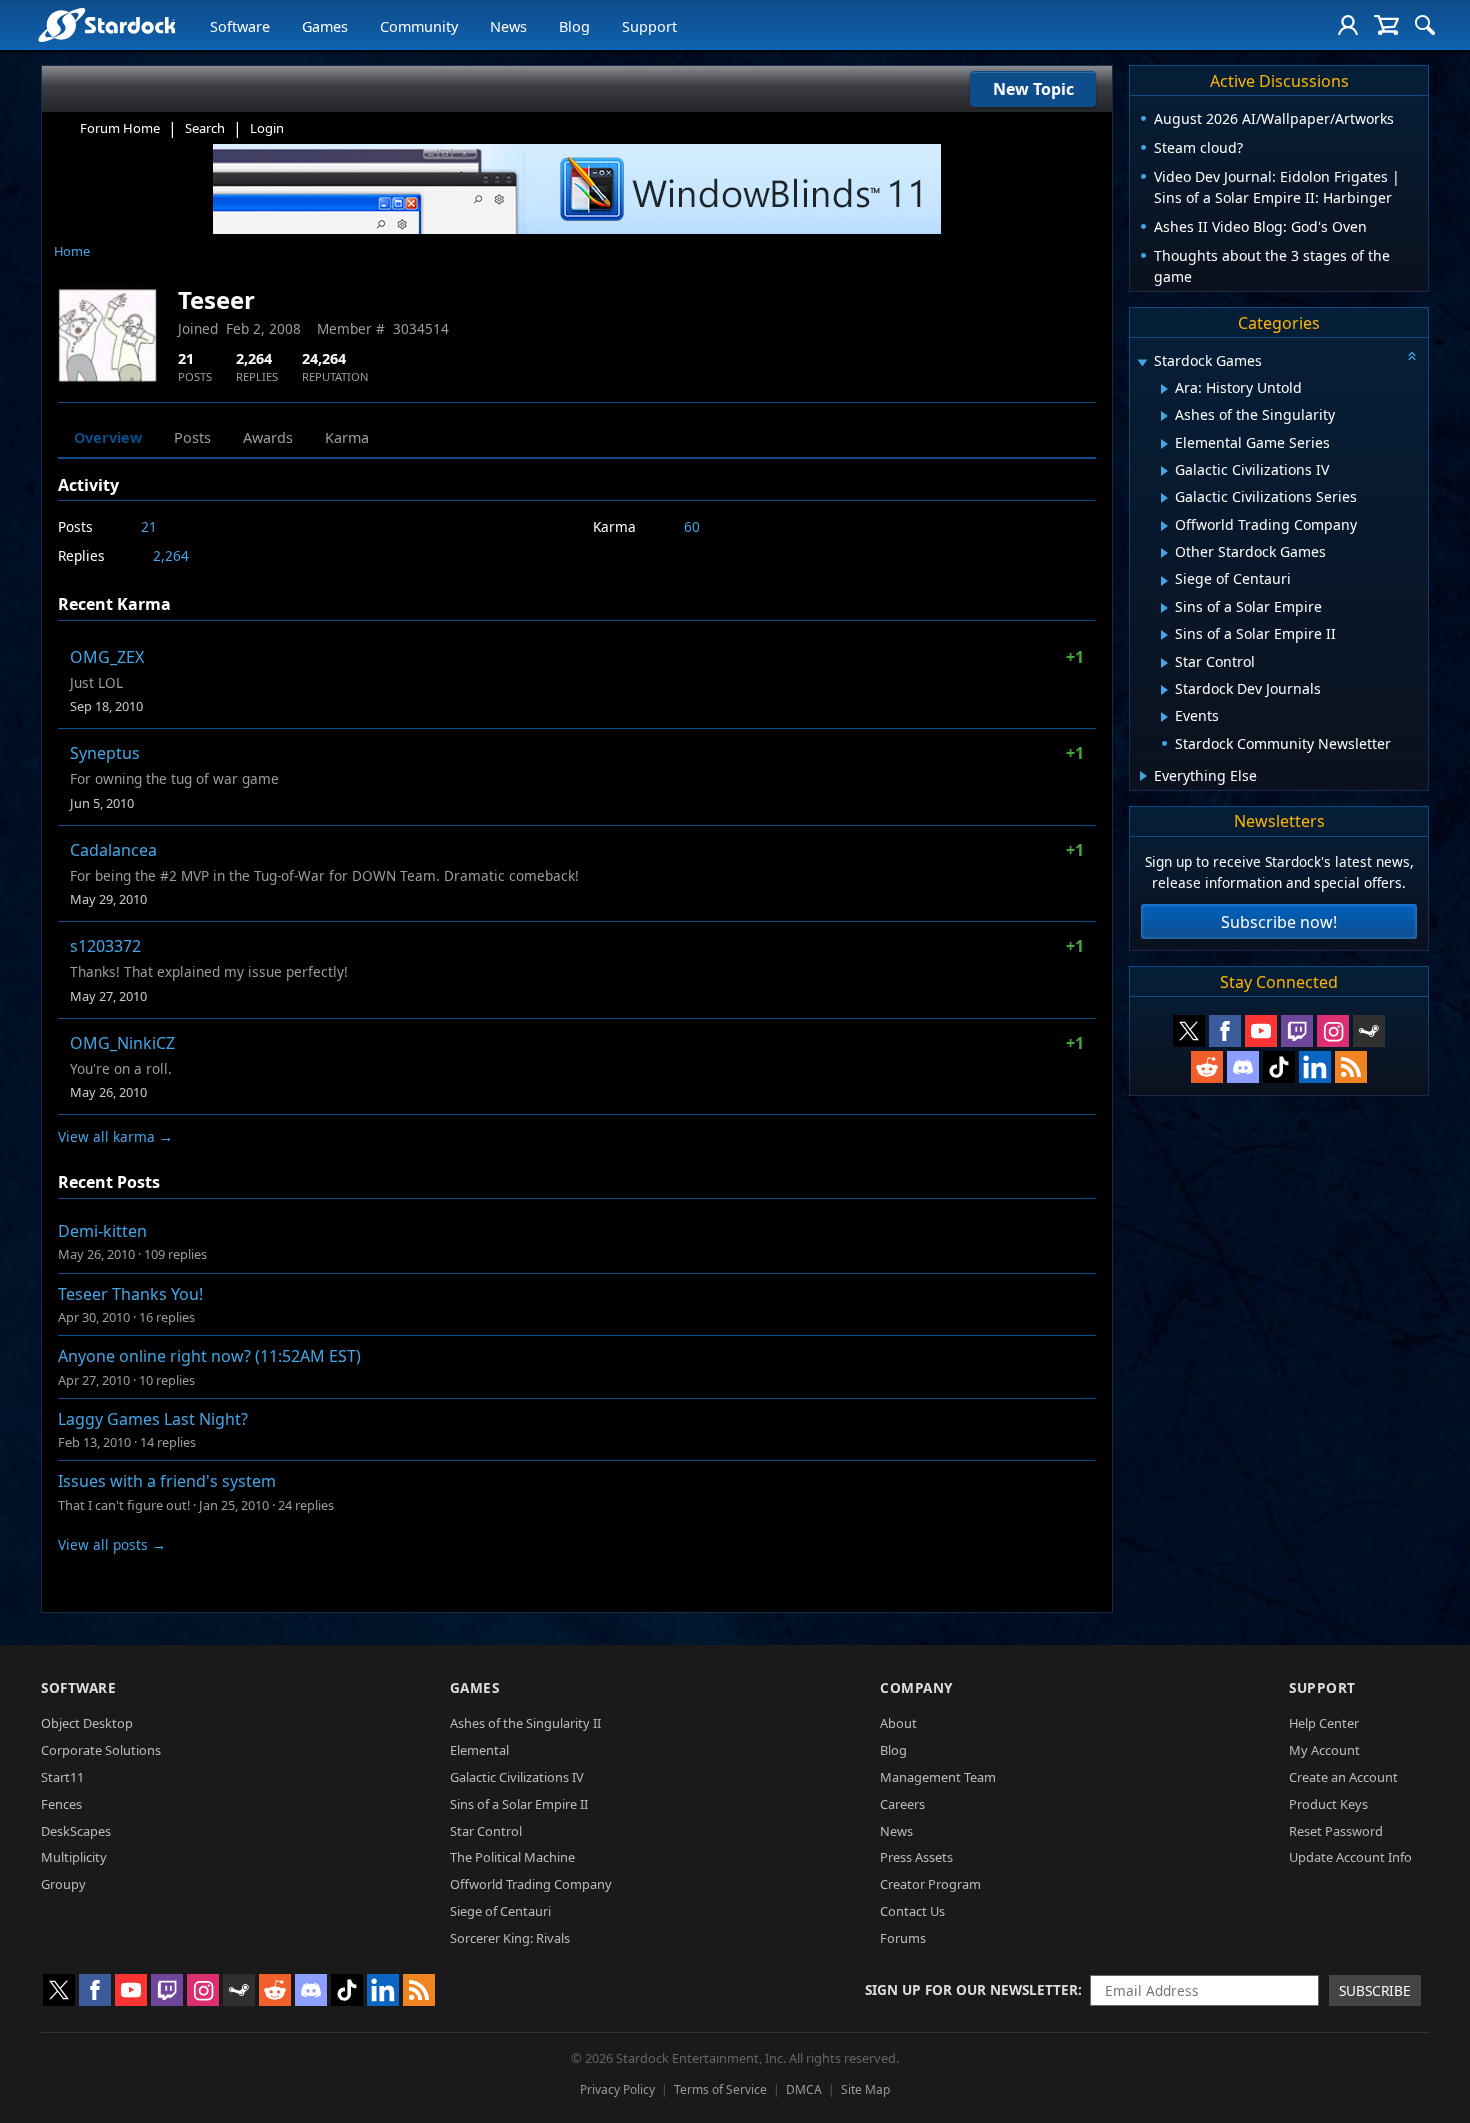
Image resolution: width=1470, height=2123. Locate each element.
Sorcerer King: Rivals (510, 1938)
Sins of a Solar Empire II (519, 1804)
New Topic (1033, 89)
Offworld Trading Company (531, 1884)
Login (267, 128)
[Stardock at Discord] (1243, 1067)
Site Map (865, 2089)
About (898, 1723)
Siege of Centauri (500, 1911)
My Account (1324, 1750)
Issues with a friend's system (167, 1481)
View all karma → (115, 1136)
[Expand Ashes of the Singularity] (1164, 416)
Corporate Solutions (101, 1750)
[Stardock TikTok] (1279, 1067)
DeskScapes (76, 1831)
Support (649, 26)
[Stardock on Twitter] (1189, 1031)
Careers (902, 1804)
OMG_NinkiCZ (122, 1043)
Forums (903, 1938)
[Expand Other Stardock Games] (1164, 553)
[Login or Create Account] (1348, 25)
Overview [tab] (108, 437)
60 (692, 526)
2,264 (171, 555)
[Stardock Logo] (106, 24)
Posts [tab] (192, 437)
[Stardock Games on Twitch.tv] (1297, 1031)
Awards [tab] (268, 437)
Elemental (479, 1750)
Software (240, 26)
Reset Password (1336, 1831)
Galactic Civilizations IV (517, 1777)
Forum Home (120, 128)
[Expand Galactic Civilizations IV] (1164, 471)
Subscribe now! (1279, 922)
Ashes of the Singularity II (525, 1723)
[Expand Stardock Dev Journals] (1164, 690)
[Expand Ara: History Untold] (1164, 389)
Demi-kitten (102, 1231)
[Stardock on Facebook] (1225, 1031)
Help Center (1324, 1723)
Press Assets (916, 1857)
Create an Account (1343, 1777)
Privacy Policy (617, 2089)
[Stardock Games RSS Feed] (1351, 1067)
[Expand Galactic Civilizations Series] (1164, 498)
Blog (574, 26)
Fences (61, 1804)
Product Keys (1328, 1804)
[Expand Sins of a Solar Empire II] (1164, 635)
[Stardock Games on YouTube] (1261, 1031)
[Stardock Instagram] (1333, 1031)
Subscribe (1375, 1990)
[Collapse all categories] (1412, 356)
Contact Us (912, 1911)
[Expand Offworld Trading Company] (1164, 526)
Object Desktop (87, 1723)
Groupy (63, 1884)
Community (419, 26)
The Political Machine (512, 1857)
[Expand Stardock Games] (1142, 362)
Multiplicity (74, 1857)
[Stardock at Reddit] (1207, 1067)
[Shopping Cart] (1386, 25)
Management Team (938, 1777)
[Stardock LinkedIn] (1315, 1067)
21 (149, 526)
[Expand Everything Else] (1143, 776)
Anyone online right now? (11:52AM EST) (209, 1356)
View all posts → (112, 1544)
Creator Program (930, 1884)
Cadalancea (113, 850)
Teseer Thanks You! (130, 1294)
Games (325, 26)
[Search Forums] (1425, 25)
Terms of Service (720, 2089)
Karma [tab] (347, 437)
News (508, 26)
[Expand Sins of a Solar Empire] (1164, 608)
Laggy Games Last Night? (153, 1419)
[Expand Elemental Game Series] (1164, 444)
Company (916, 1687)
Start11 (62, 1777)
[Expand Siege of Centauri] (1164, 581)
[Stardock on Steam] (1369, 1031)
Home (72, 251)
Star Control (486, 1831)
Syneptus (105, 753)
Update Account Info (1350, 1857)
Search (205, 128)
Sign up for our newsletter (971, 1989)
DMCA (804, 2089)
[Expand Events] (1164, 717)
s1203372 (105, 946)
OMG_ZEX (107, 657)
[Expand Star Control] (1164, 663)
